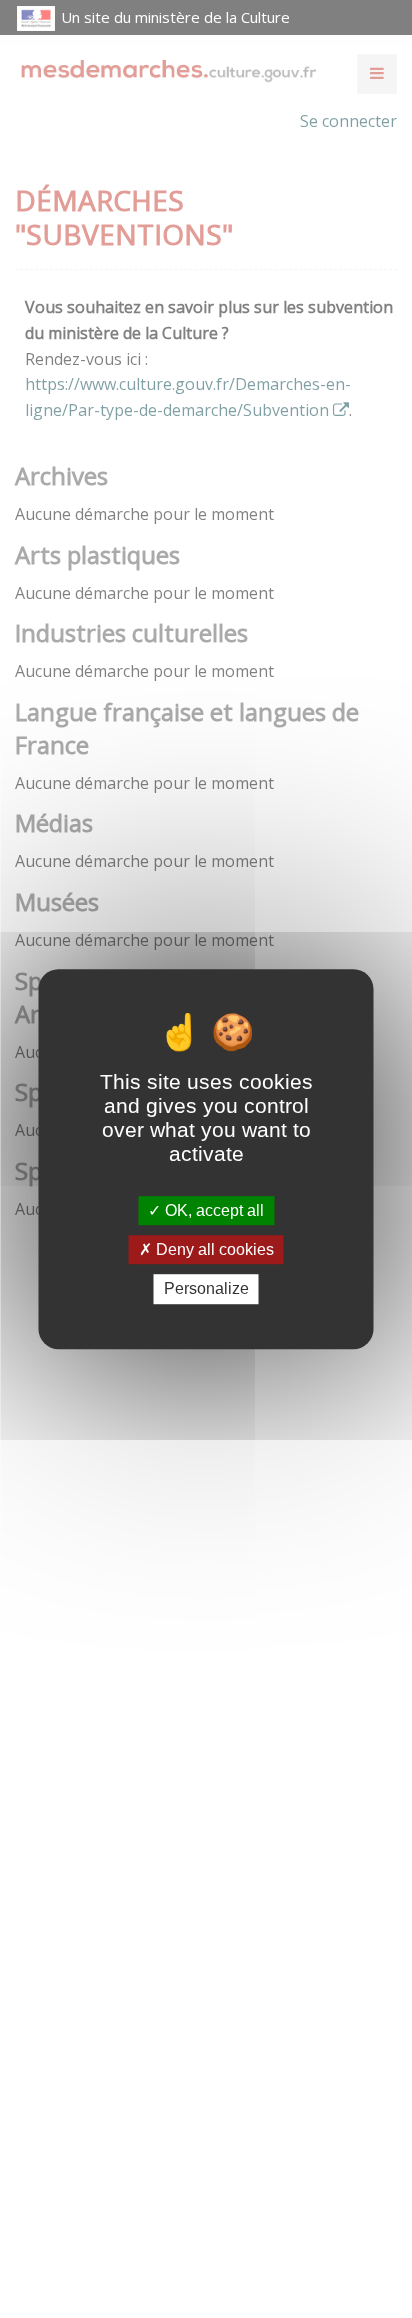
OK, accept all (212, 1210)
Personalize (206, 1289)
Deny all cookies (213, 1249)
